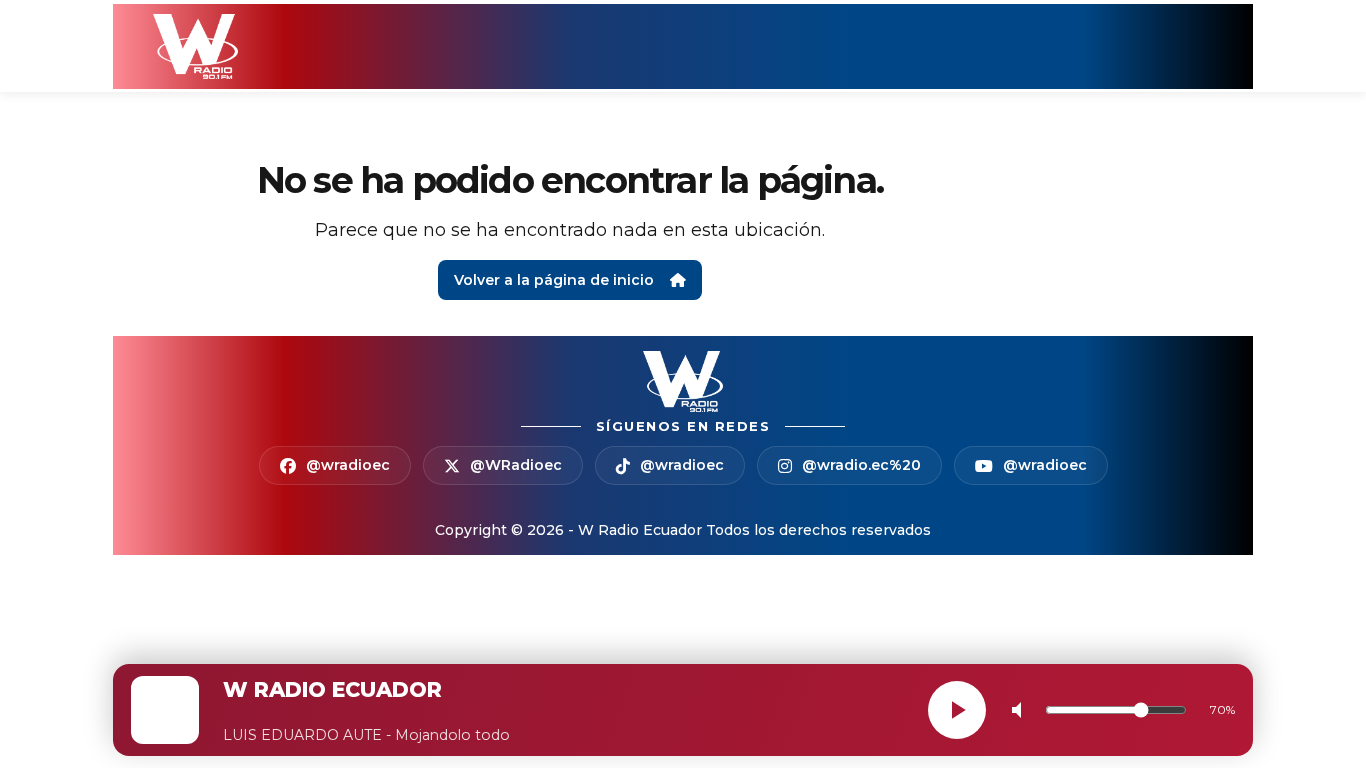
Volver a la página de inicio (554, 280)
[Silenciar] (1021, 710)
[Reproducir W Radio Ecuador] (957, 710)
